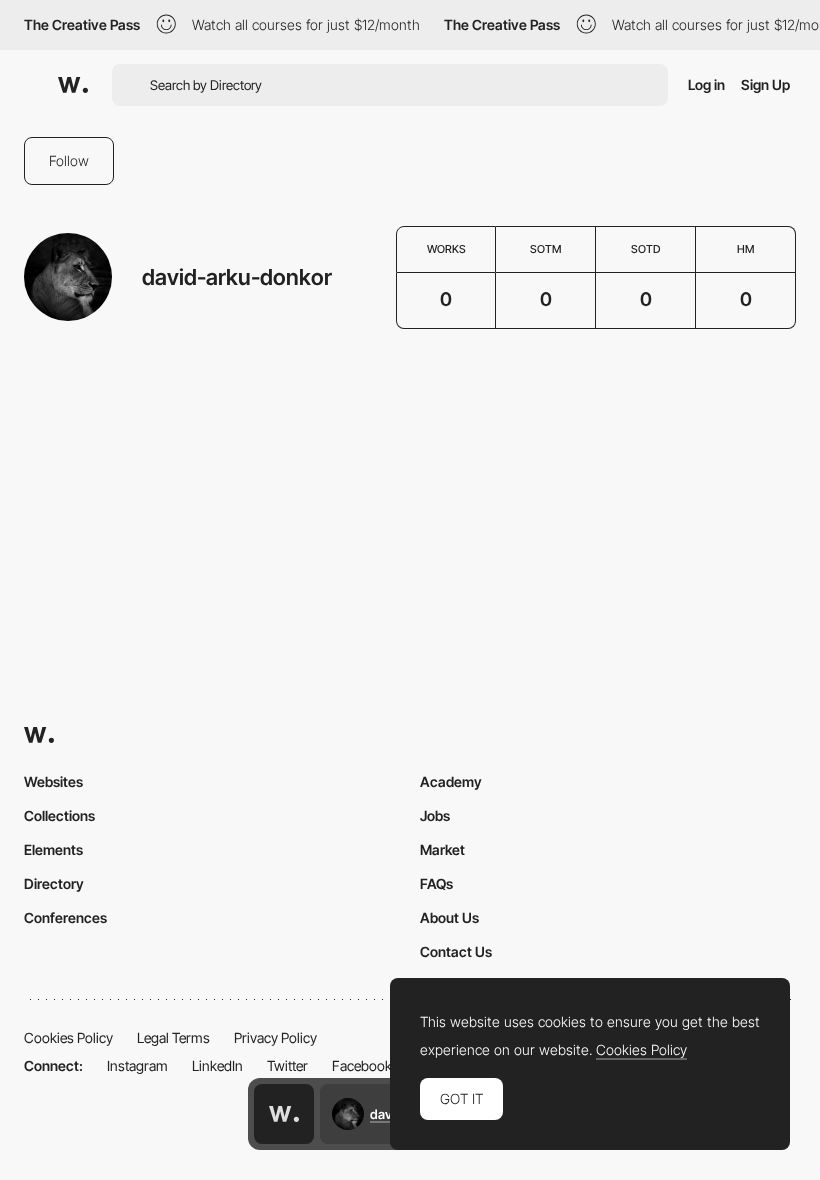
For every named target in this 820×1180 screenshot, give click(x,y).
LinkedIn (217, 1065)
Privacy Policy (275, 1037)
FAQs (436, 883)
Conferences (65, 917)
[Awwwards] (73, 85)
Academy (451, 781)
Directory (54, 883)
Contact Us (456, 951)
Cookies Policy (68, 1037)
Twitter (287, 1065)
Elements (53, 849)
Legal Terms (173, 1037)
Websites (53, 781)
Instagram (137, 1065)
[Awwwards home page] (284, 1114)
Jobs (435, 815)
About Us (449, 917)
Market (442, 849)
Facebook (362, 1065)
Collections (59, 815)
